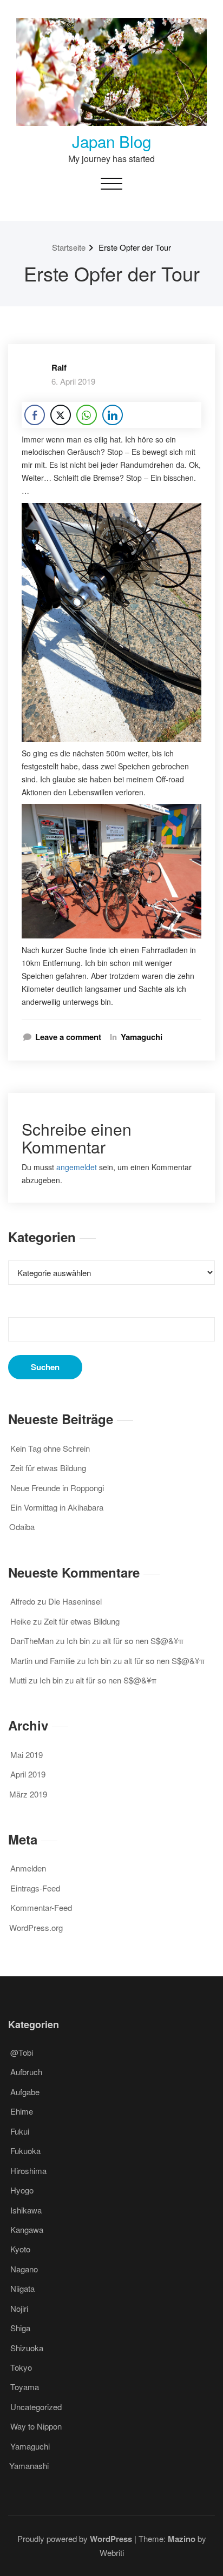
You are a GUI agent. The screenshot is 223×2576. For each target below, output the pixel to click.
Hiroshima (28, 2171)
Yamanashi (29, 2466)
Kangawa (27, 2229)
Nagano (24, 2269)
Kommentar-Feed (41, 1907)
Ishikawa (26, 2210)
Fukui (20, 2131)
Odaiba (22, 1527)
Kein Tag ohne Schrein (50, 1448)
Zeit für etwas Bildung (48, 1468)
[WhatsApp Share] (87, 415)
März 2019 (28, 1794)
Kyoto (20, 2249)
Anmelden (28, 1868)
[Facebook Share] (35, 415)
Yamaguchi (142, 1037)
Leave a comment (68, 1037)
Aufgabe (25, 2092)
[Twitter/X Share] (61, 415)
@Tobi (22, 2052)
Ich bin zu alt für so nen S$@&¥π (125, 1641)
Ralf (59, 367)
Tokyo (21, 2367)
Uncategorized (36, 2407)
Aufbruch (26, 2072)
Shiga (20, 2328)
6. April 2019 (73, 381)
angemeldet (77, 1167)
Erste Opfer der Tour (135, 247)
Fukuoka (25, 2151)
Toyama (25, 2387)
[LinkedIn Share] (113, 415)
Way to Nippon (36, 2426)
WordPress (111, 2539)
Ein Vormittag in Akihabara (57, 1507)
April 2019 (28, 1774)
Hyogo (22, 2190)
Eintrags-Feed (35, 1888)
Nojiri (19, 2308)
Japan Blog (111, 141)
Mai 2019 (27, 1755)
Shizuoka (27, 2348)
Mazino (182, 2539)
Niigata (22, 2288)
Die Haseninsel (75, 1601)
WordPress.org (36, 1927)
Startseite (69, 247)
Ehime (22, 2111)
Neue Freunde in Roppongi (57, 1488)
